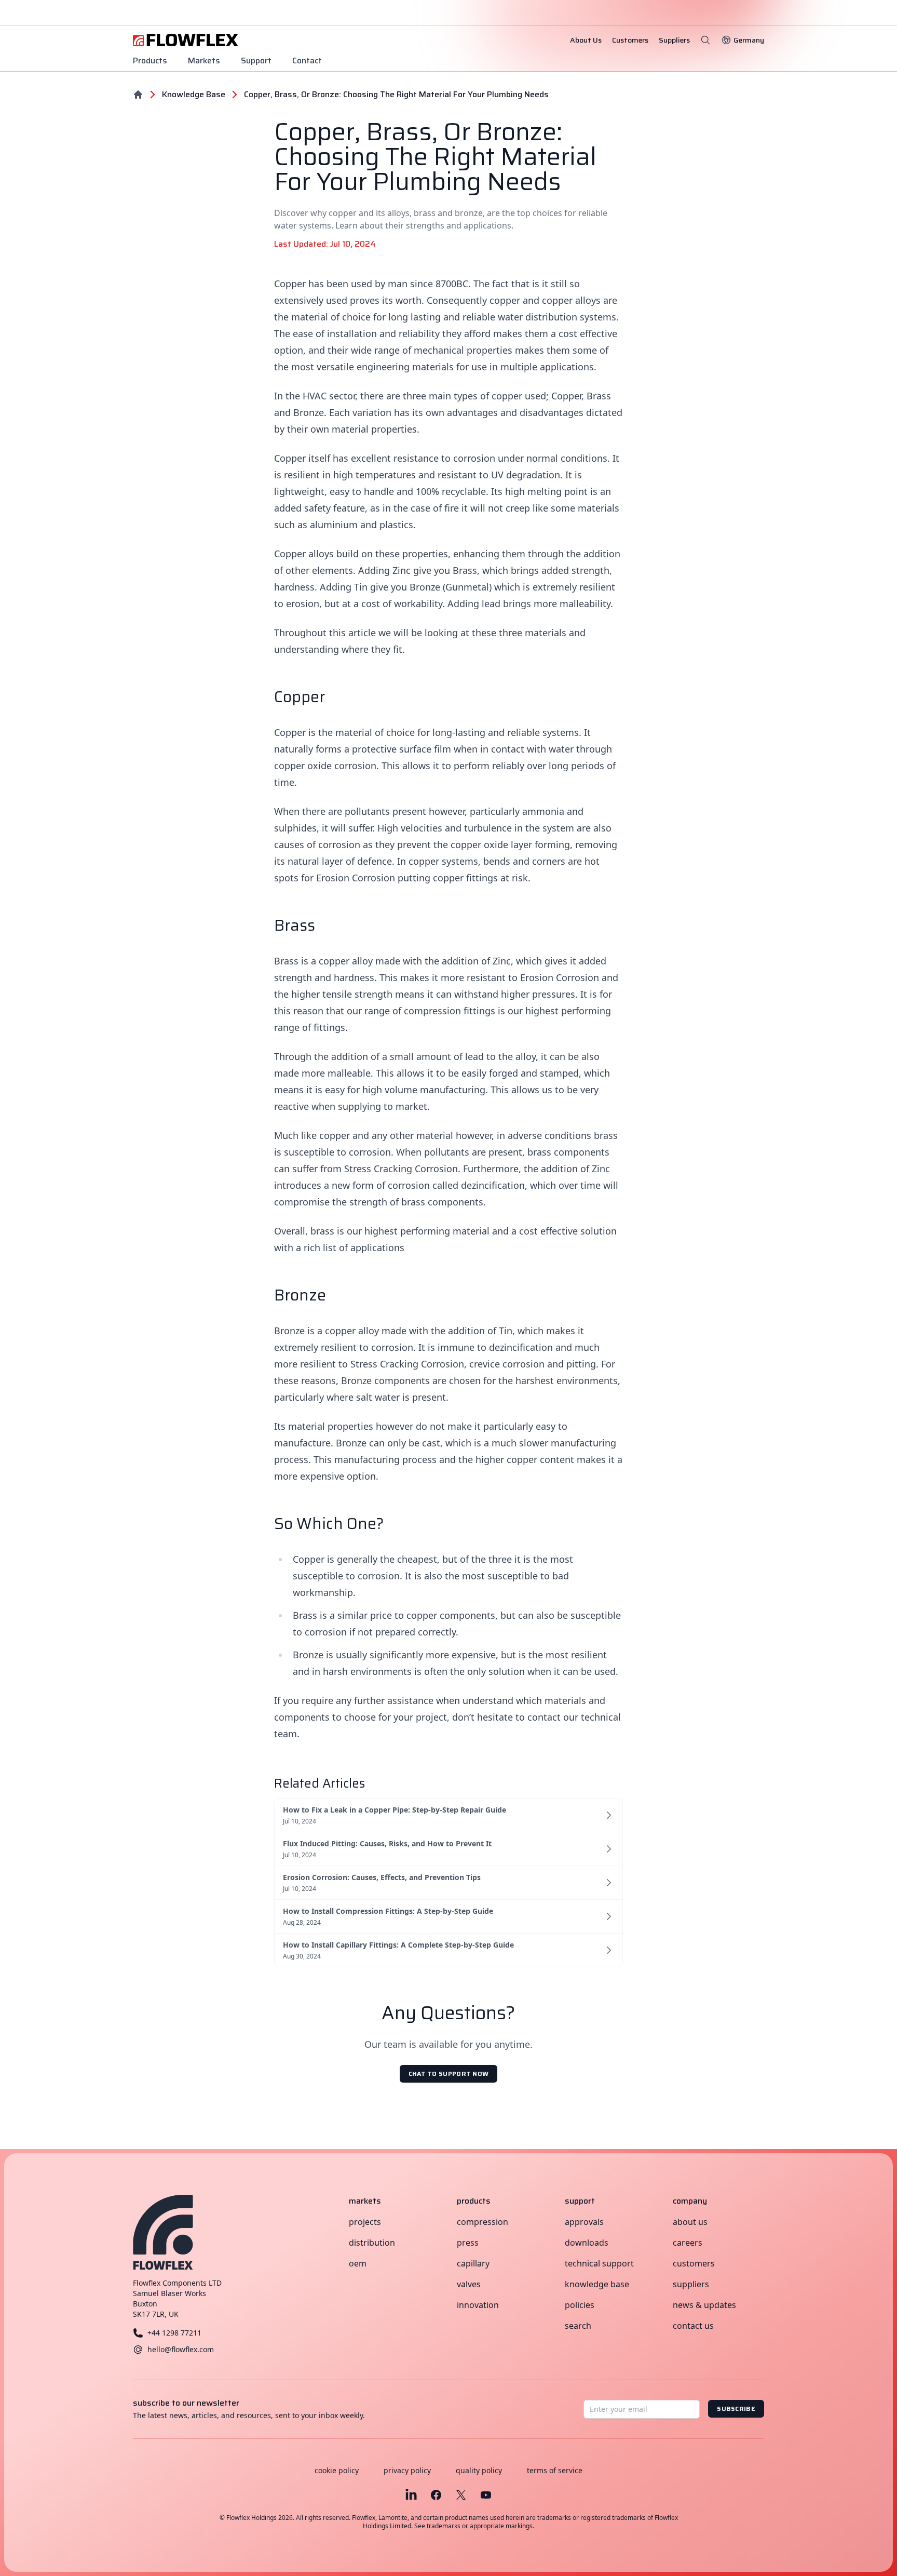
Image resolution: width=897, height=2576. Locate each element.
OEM (358, 2263)
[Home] (138, 95)
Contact (307, 61)
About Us (690, 2222)
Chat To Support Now (449, 2074)
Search (578, 2326)
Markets (204, 61)
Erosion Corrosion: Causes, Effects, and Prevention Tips (382, 1877)
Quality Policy (479, 2470)
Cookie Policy (337, 2470)
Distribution (372, 2243)
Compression (483, 2222)
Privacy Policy (407, 2470)
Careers (688, 2243)
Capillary (473, 2263)
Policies (580, 2305)
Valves (469, 2284)
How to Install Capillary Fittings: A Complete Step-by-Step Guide (398, 1945)
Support (256, 61)
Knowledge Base (597, 2284)
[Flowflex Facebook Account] (436, 2495)
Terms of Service (555, 2470)
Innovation (478, 2305)
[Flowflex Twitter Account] (461, 2495)
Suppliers (691, 2284)
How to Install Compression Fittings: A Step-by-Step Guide (388, 1911)
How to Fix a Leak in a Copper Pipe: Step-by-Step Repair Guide (395, 1810)
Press (468, 2243)
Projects (365, 2222)
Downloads (587, 2243)
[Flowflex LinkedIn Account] (411, 2495)
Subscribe (736, 2409)
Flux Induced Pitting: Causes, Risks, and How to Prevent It (387, 1843)
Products (150, 61)
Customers (694, 2263)
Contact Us (693, 2326)
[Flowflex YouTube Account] (486, 2495)
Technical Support (599, 2263)
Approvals (584, 2222)
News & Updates (704, 2305)
